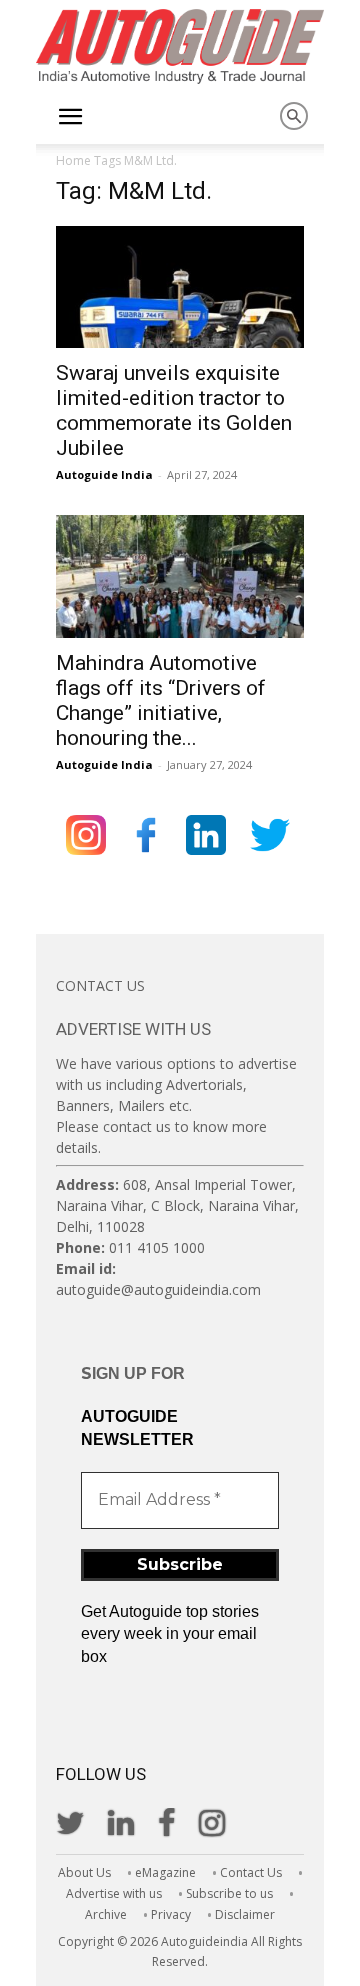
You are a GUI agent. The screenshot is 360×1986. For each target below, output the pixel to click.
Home (73, 160)
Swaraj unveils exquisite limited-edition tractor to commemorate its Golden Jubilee (174, 410)
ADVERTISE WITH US (133, 1029)
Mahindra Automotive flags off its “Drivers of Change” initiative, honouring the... (161, 700)
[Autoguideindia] (180, 46)
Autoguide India (104, 474)
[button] (70, 117)
